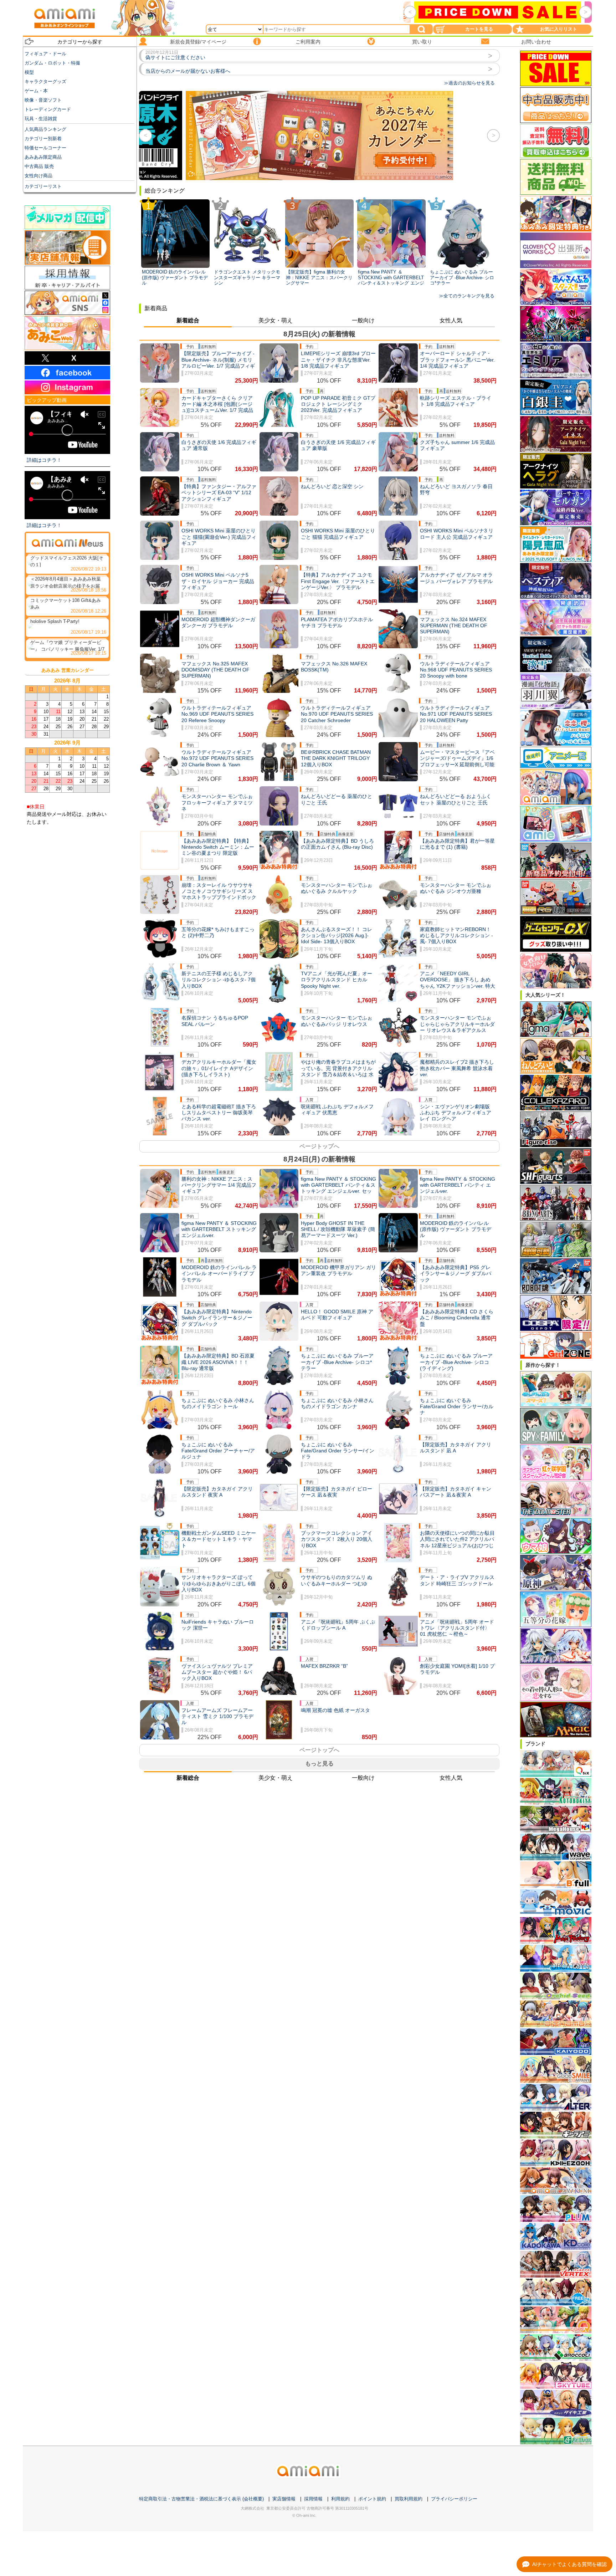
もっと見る (319, 1764)
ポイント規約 (372, 2499)
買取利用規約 (409, 2499)
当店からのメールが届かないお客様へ (188, 71)
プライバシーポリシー (454, 2499)
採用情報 (313, 2499)
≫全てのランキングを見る (467, 296)
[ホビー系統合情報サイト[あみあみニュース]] (67, 543)
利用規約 (340, 2499)
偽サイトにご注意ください (175, 57)
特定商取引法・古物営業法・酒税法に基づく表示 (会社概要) (201, 2499)
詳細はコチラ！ (44, 460)
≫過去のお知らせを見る (469, 83)
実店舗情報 (284, 2499)
